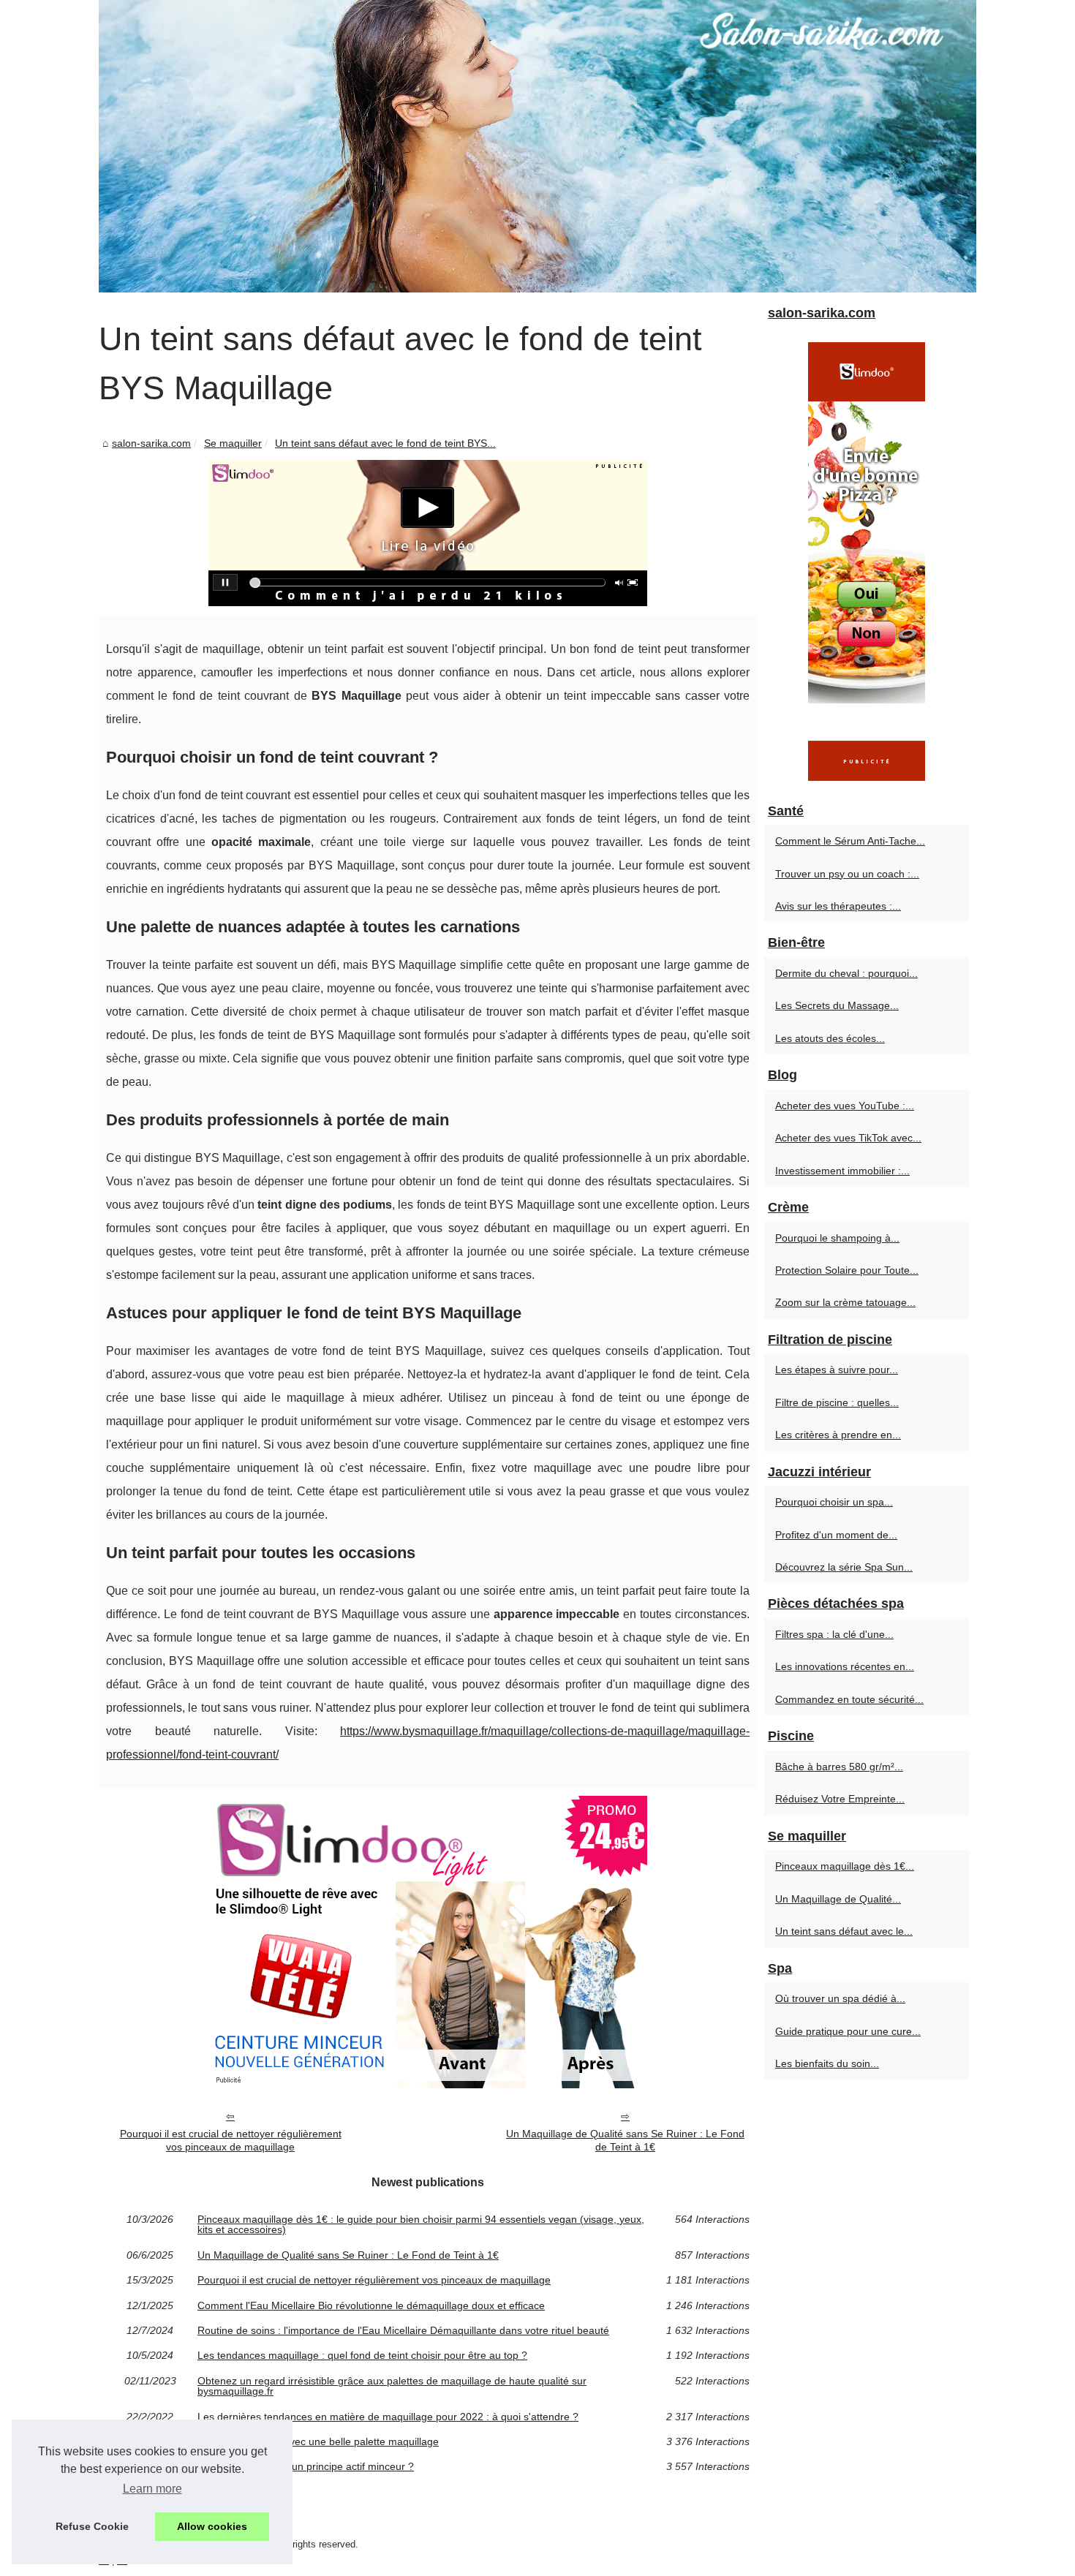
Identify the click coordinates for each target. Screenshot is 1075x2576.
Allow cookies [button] (212, 2526)
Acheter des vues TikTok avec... (848, 1138)
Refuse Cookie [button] (92, 2526)
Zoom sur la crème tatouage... (845, 1302)
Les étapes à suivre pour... (837, 1370)
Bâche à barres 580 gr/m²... (839, 1767)
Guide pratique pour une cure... (848, 2031)
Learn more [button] (152, 2489)
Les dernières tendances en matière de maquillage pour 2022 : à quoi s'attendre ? (388, 2417)
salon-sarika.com (151, 443)
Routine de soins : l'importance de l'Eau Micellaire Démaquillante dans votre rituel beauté (403, 2330)
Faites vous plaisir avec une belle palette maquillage (318, 2441)
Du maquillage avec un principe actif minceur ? (306, 2466)
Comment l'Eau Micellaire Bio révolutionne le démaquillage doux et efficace (371, 2305)
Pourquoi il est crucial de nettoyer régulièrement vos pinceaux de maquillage (231, 2141)
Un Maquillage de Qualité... (838, 1899)
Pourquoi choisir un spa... (834, 1502)
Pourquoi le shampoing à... (837, 1238)
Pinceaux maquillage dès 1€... (845, 1866)
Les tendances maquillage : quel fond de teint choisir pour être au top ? (362, 2355)
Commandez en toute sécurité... (849, 1699)
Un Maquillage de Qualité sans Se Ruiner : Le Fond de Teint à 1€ (625, 2141)
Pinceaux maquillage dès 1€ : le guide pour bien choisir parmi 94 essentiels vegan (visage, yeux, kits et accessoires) (421, 2225)
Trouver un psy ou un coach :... (847, 874)
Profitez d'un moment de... (836, 1535)
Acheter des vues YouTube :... (845, 1106)
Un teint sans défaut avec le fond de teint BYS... (385, 443)
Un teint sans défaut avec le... (844, 1931)
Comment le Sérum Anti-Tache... (850, 841)
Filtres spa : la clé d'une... (834, 1634)
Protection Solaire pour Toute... (847, 1270)
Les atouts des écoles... (830, 1038)
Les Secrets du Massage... (837, 1005)
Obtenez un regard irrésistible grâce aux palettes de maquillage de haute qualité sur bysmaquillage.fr (392, 2386)
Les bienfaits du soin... (827, 2063)
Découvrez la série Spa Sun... (844, 1567)
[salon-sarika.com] (537, 146)
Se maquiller (233, 443)
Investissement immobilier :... (842, 1171)
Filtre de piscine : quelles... (837, 1402)
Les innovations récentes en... (845, 1666)
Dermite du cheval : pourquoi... (846, 973)
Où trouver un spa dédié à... (840, 1998)
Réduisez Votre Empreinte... (840, 1799)
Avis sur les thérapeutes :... (838, 906)
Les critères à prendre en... (838, 1435)
